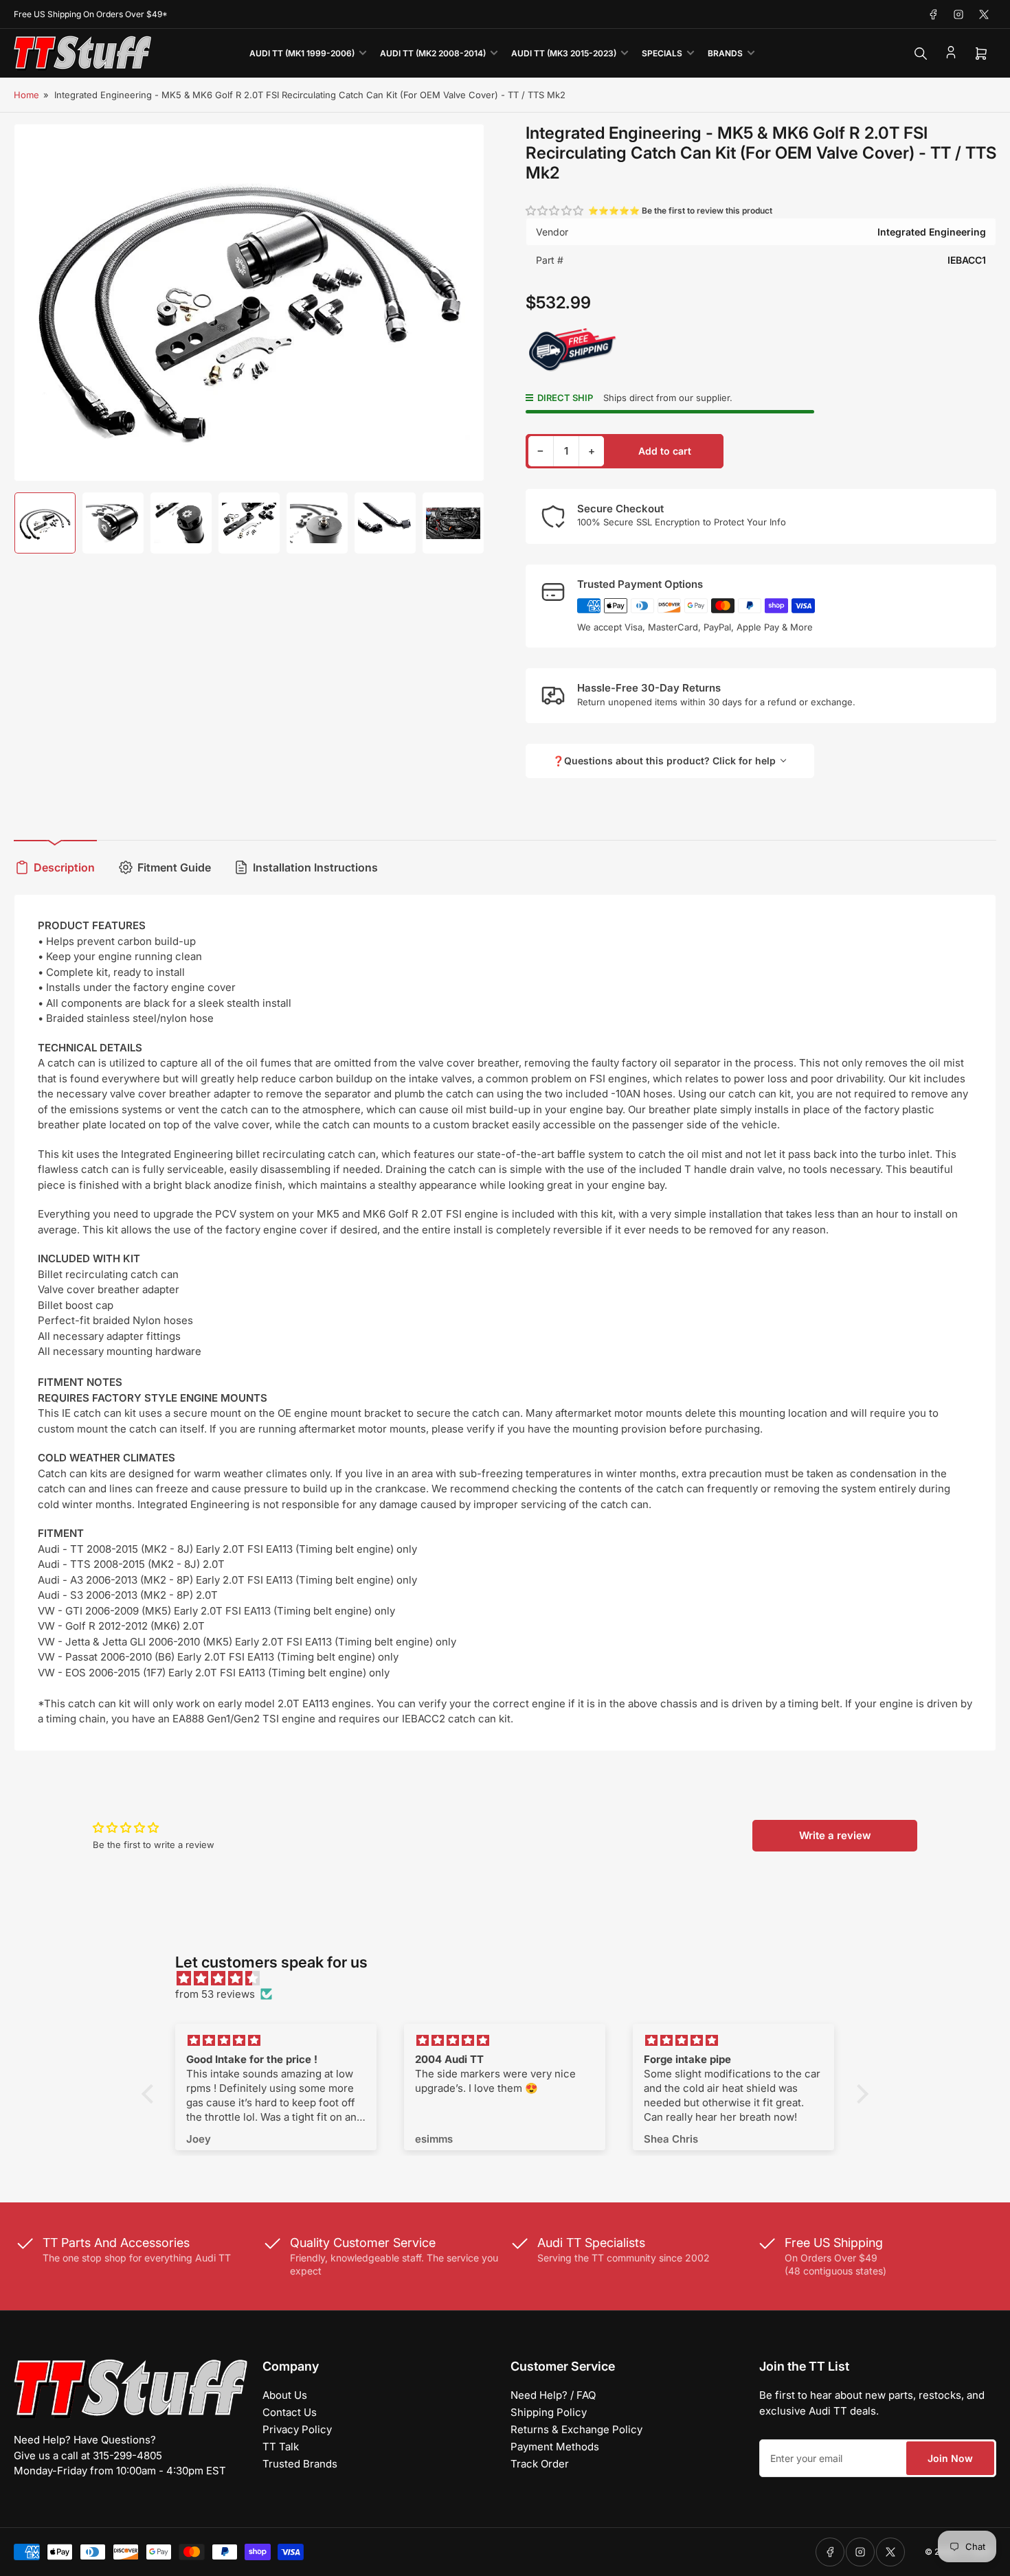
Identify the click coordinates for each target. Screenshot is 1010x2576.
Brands (725, 53)
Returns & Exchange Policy (576, 2429)
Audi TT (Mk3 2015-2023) (564, 53)
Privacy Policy (297, 2429)
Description (64, 867)
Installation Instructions (315, 867)
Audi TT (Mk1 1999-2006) (302, 53)
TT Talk (281, 2447)
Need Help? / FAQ (553, 2395)
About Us (285, 2395)
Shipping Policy (549, 2412)
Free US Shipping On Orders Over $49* (91, 14)
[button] (555, 210)
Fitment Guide (174, 867)
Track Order (540, 2464)
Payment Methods (555, 2447)
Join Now (950, 2458)
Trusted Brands (300, 2464)
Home (26, 95)
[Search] (921, 54)
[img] (512, 1979)
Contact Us (290, 2412)
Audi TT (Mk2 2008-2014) (433, 53)
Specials (662, 53)
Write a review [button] (835, 1835)
